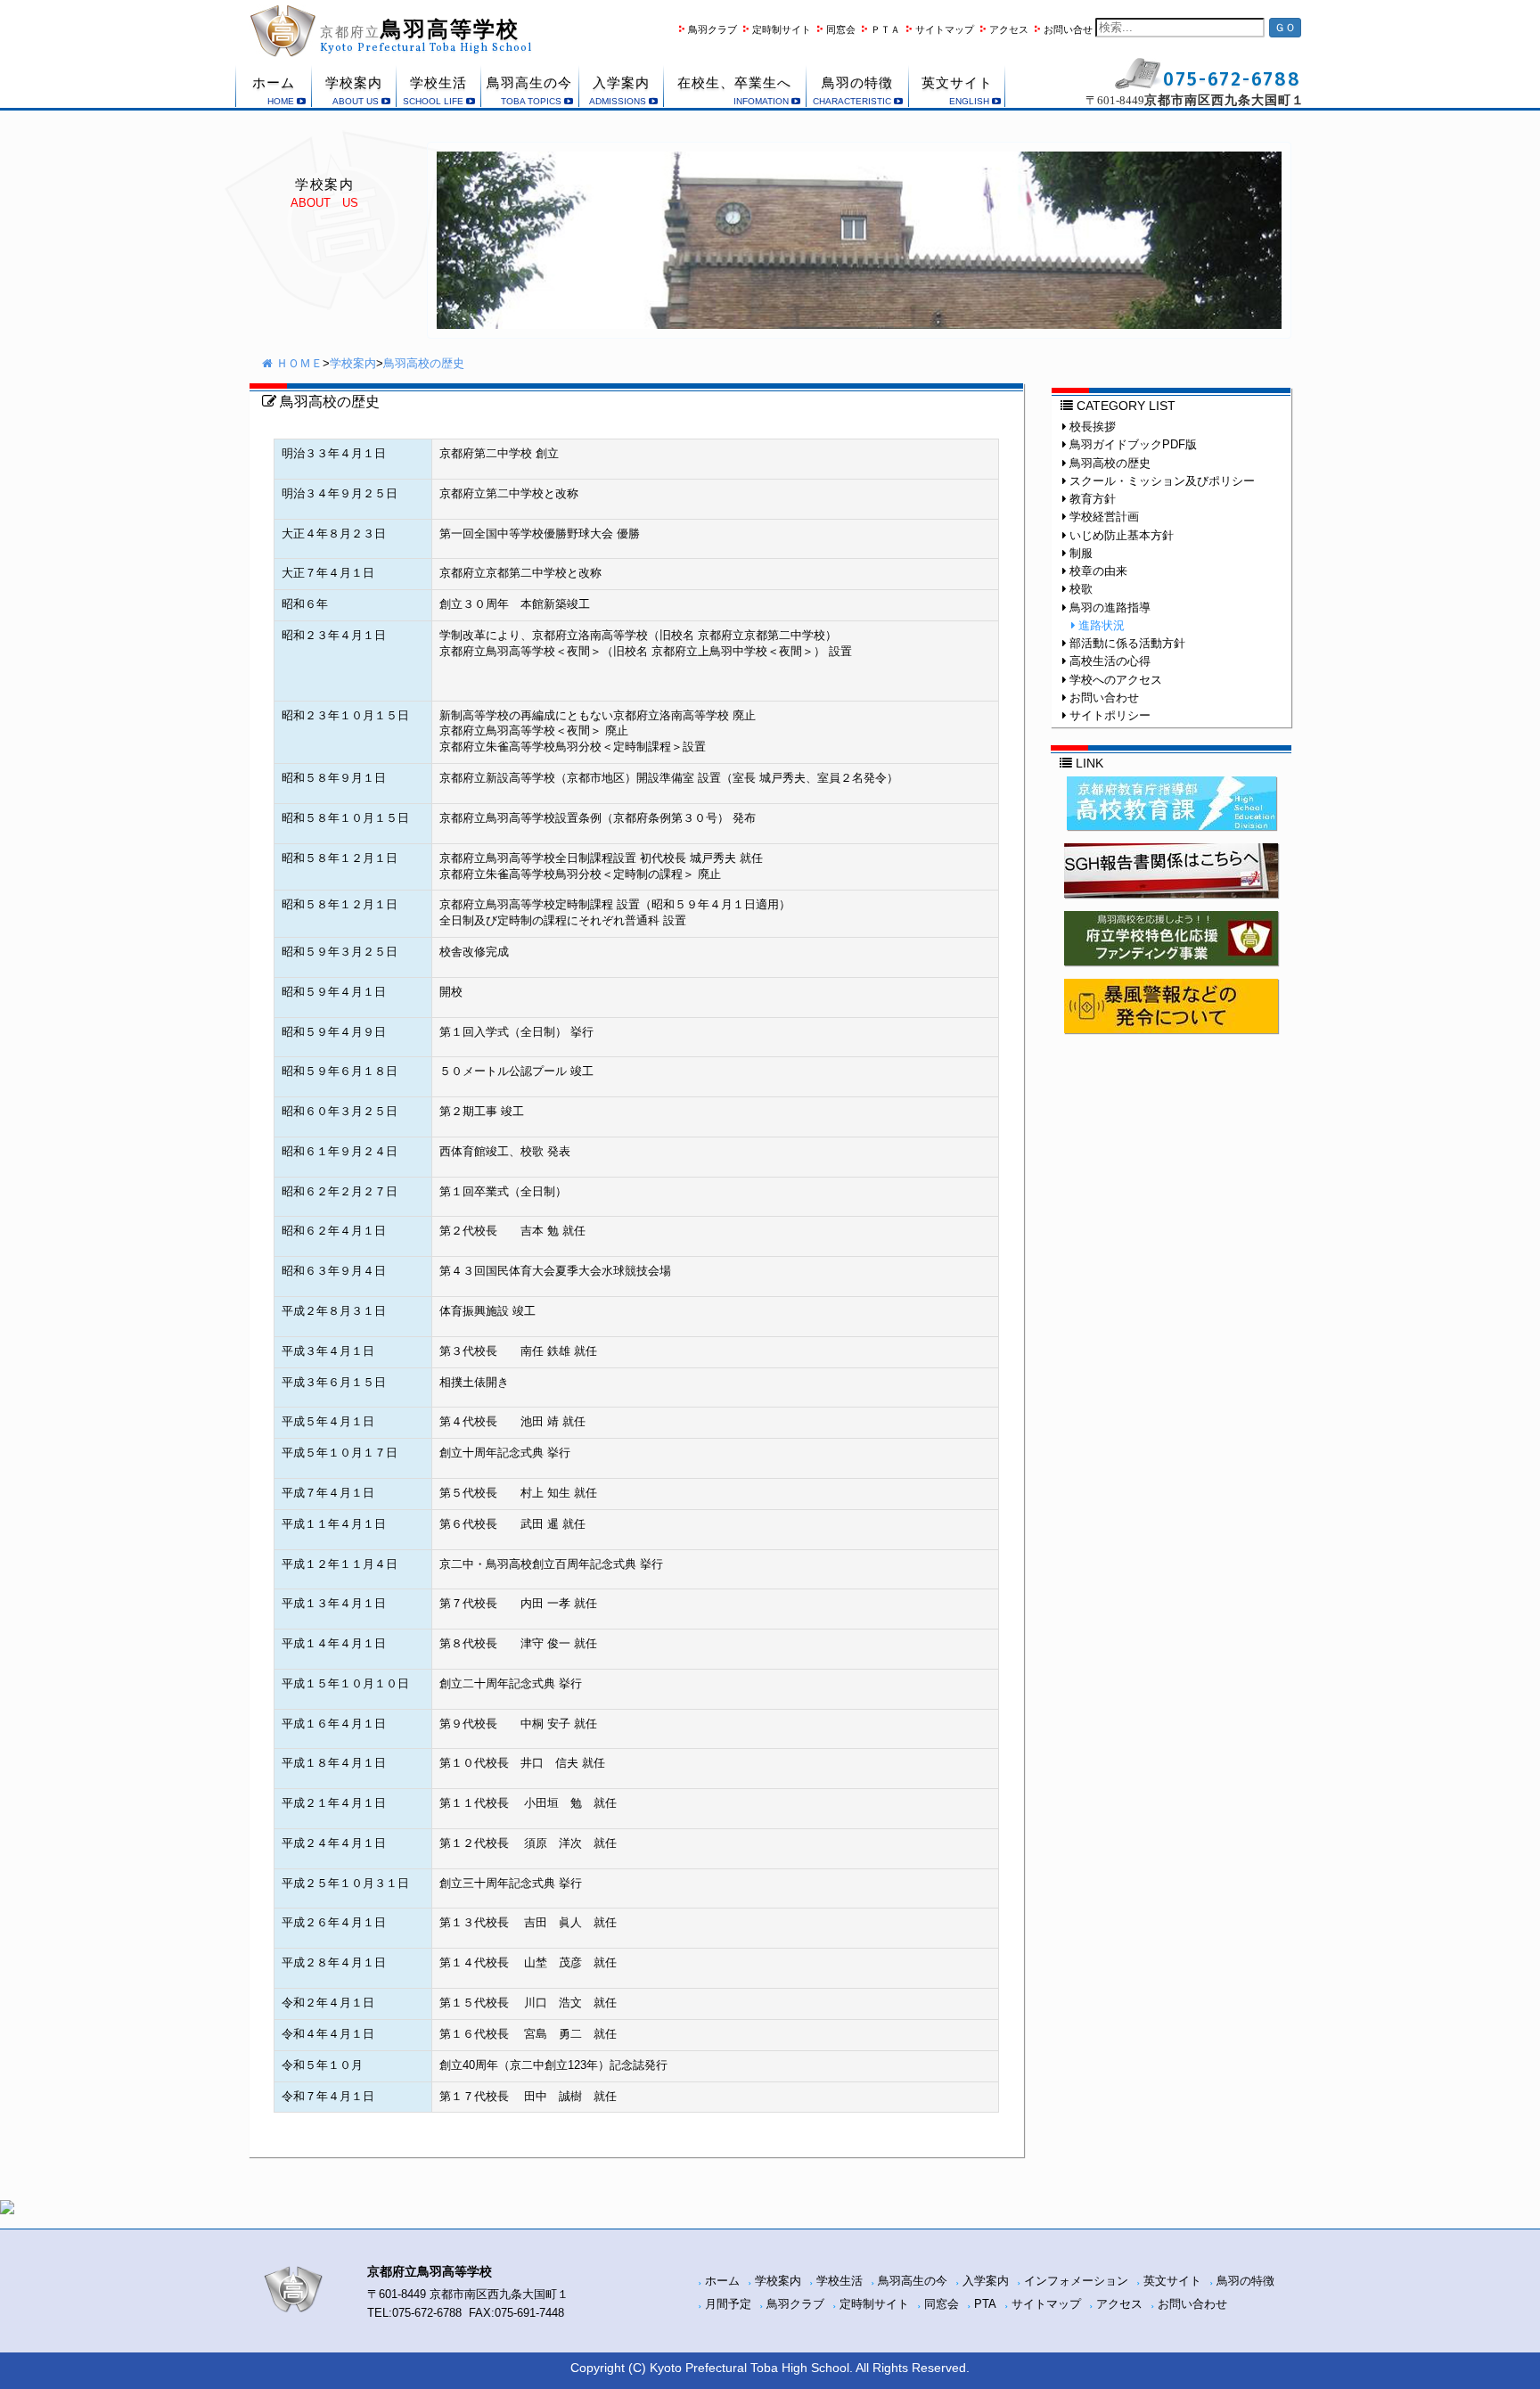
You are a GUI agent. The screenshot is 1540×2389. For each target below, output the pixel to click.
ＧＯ (1285, 28)
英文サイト (1172, 2281)
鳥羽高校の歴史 (424, 364)
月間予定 (728, 2304)
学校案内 (353, 364)
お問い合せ (1068, 29)
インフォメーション (1076, 2281)
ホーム (722, 2281)
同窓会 (841, 29)
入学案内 (986, 2281)
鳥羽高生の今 (913, 2281)
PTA (985, 2304)
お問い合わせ (1192, 2304)
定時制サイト (782, 29)
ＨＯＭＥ (298, 364)
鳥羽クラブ (713, 29)
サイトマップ (945, 29)
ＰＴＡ (885, 29)
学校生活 (840, 2281)
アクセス (1009, 29)
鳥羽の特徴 (1245, 2281)
